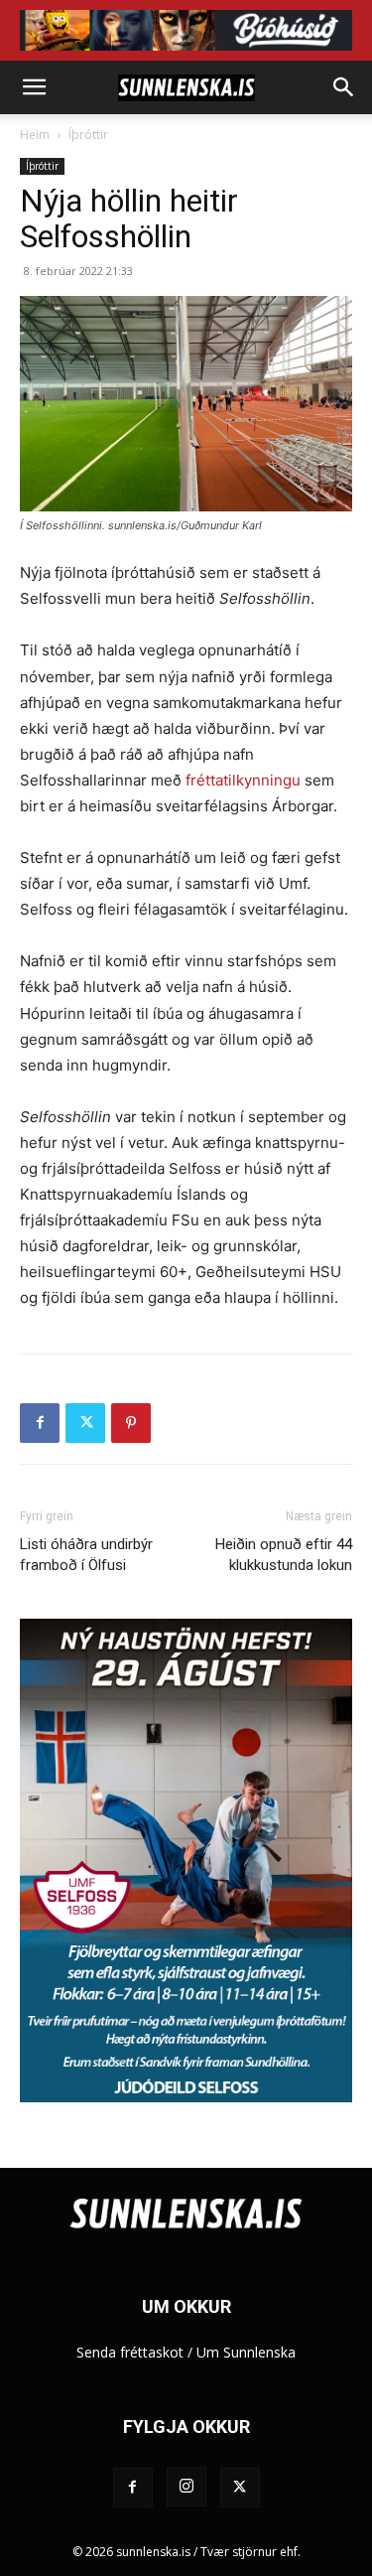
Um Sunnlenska (246, 2352)
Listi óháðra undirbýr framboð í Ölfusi (86, 1555)
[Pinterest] (131, 1423)
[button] (34, 87)
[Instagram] (186, 2487)
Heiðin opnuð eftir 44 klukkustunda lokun (284, 1555)
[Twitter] (85, 1423)
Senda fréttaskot (130, 2352)
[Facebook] (40, 1423)
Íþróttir (88, 135)
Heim (35, 135)
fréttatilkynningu (243, 780)
